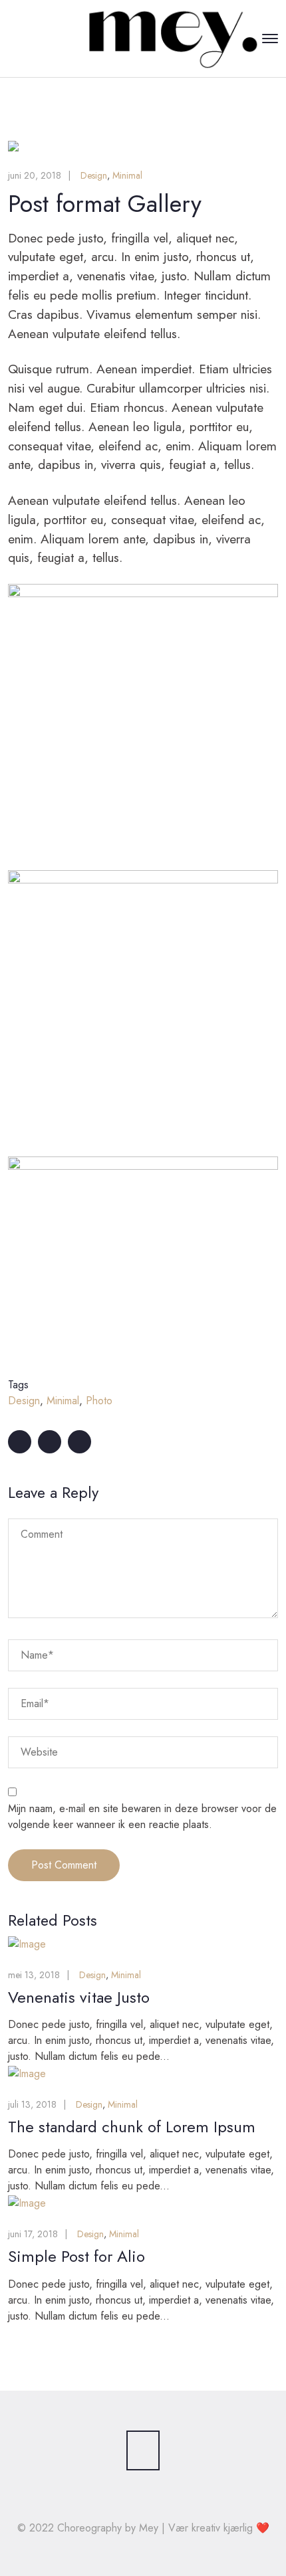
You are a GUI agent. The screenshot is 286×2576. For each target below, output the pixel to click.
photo (99, 1401)
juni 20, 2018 (35, 175)
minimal (63, 1401)
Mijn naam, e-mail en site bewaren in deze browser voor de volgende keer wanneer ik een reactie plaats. (142, 1816)
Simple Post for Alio (76, 2256)
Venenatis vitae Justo (79, 1997)
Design (94, 175)
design (24, 1401)
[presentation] (40, 146)
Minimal (127, 175)
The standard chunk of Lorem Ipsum (132, 2127)
